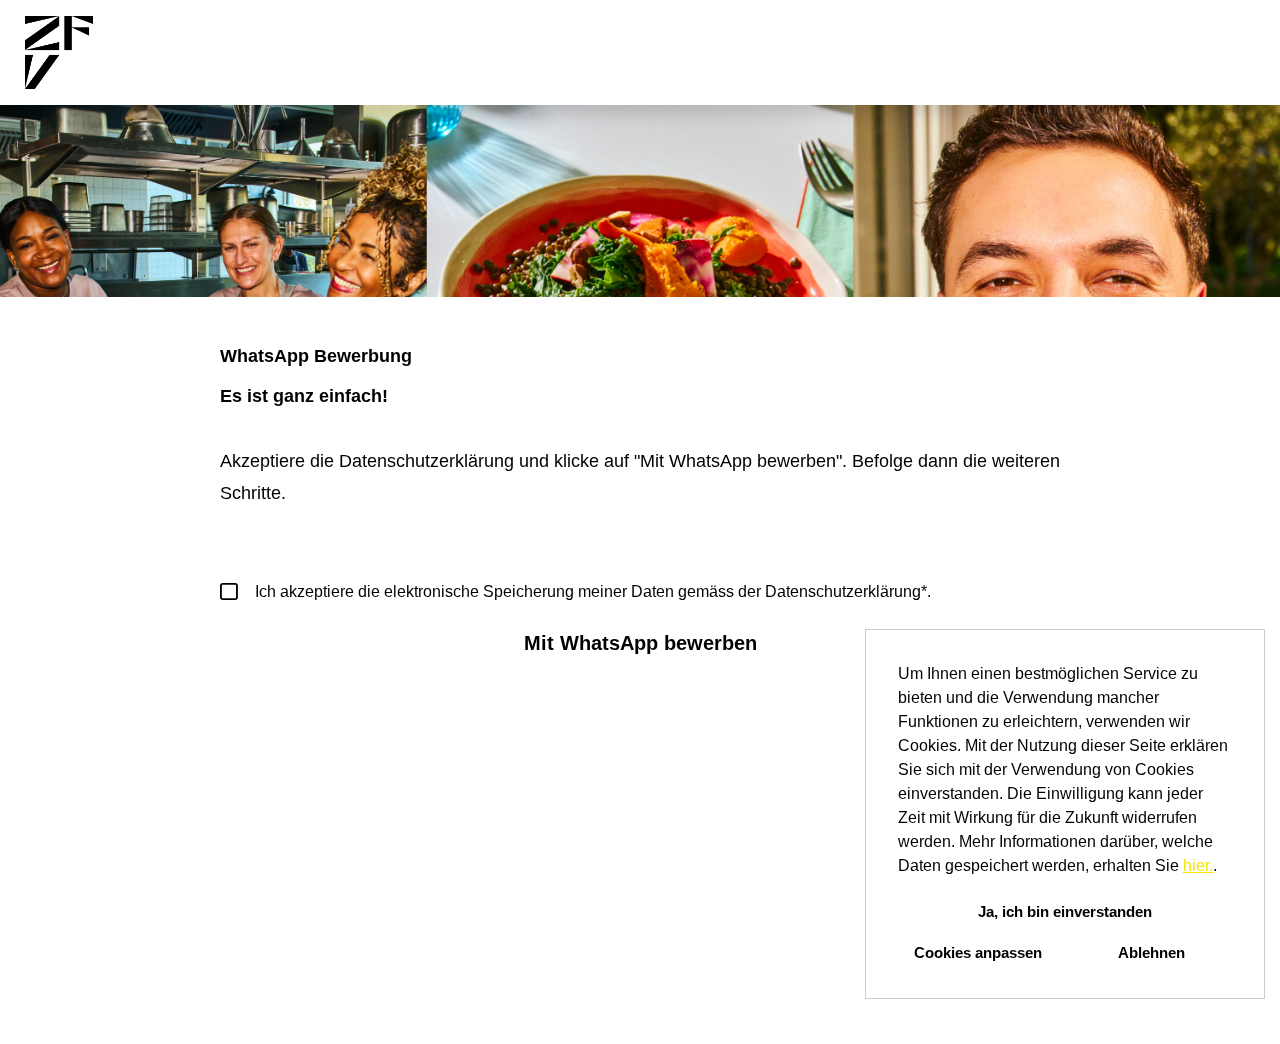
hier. (1198, 865)
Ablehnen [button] (1151, 952)
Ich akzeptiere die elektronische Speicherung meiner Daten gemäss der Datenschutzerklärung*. (593, 591)
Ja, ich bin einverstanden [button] (1065, 911)
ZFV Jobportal (681, 53)
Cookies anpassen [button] (978, 952)
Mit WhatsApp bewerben (640, 643)
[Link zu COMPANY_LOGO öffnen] (59, 52)
